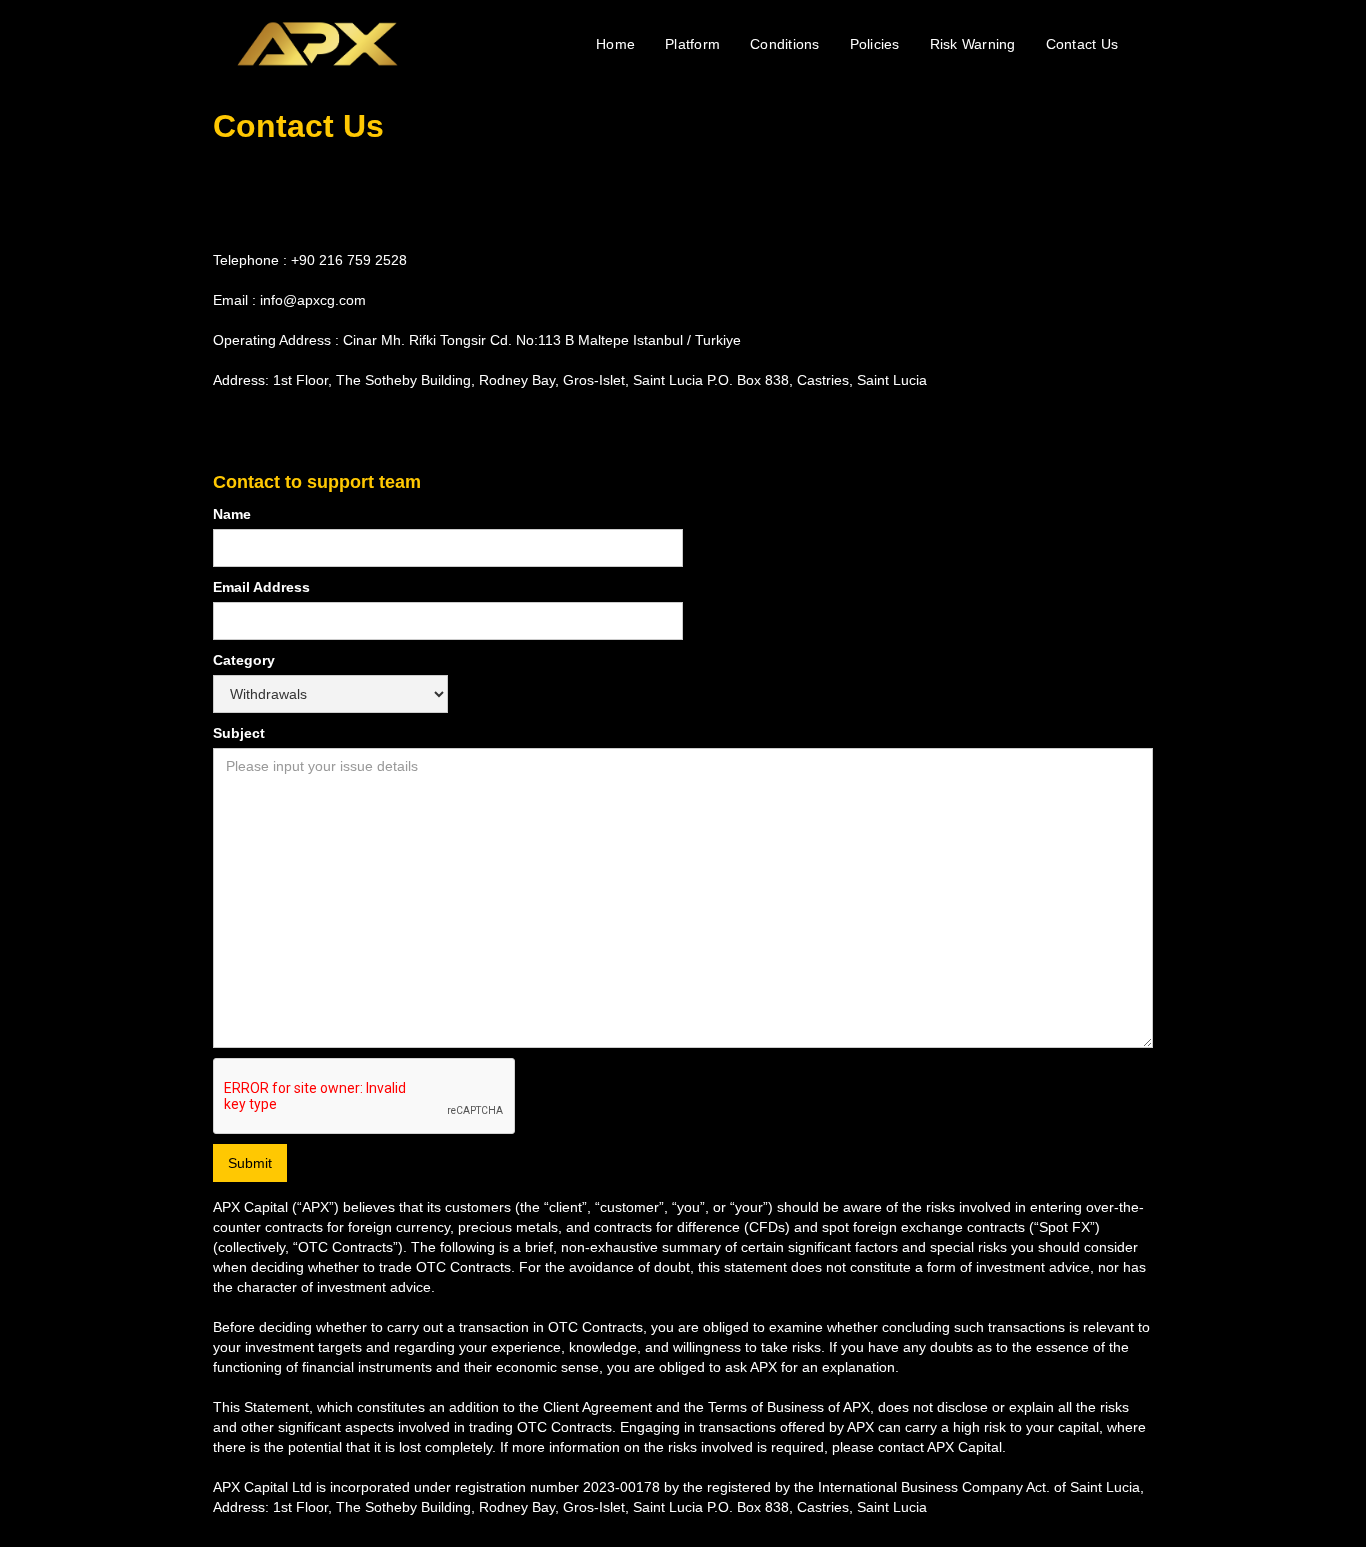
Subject (239, 733)
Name (232, 514)
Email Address (261, 587)
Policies (875, 44)
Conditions (785, 44)
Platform (692, 44)
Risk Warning (973, 44)
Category (244, 660)
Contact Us (1082, 44)
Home (615, 44)
